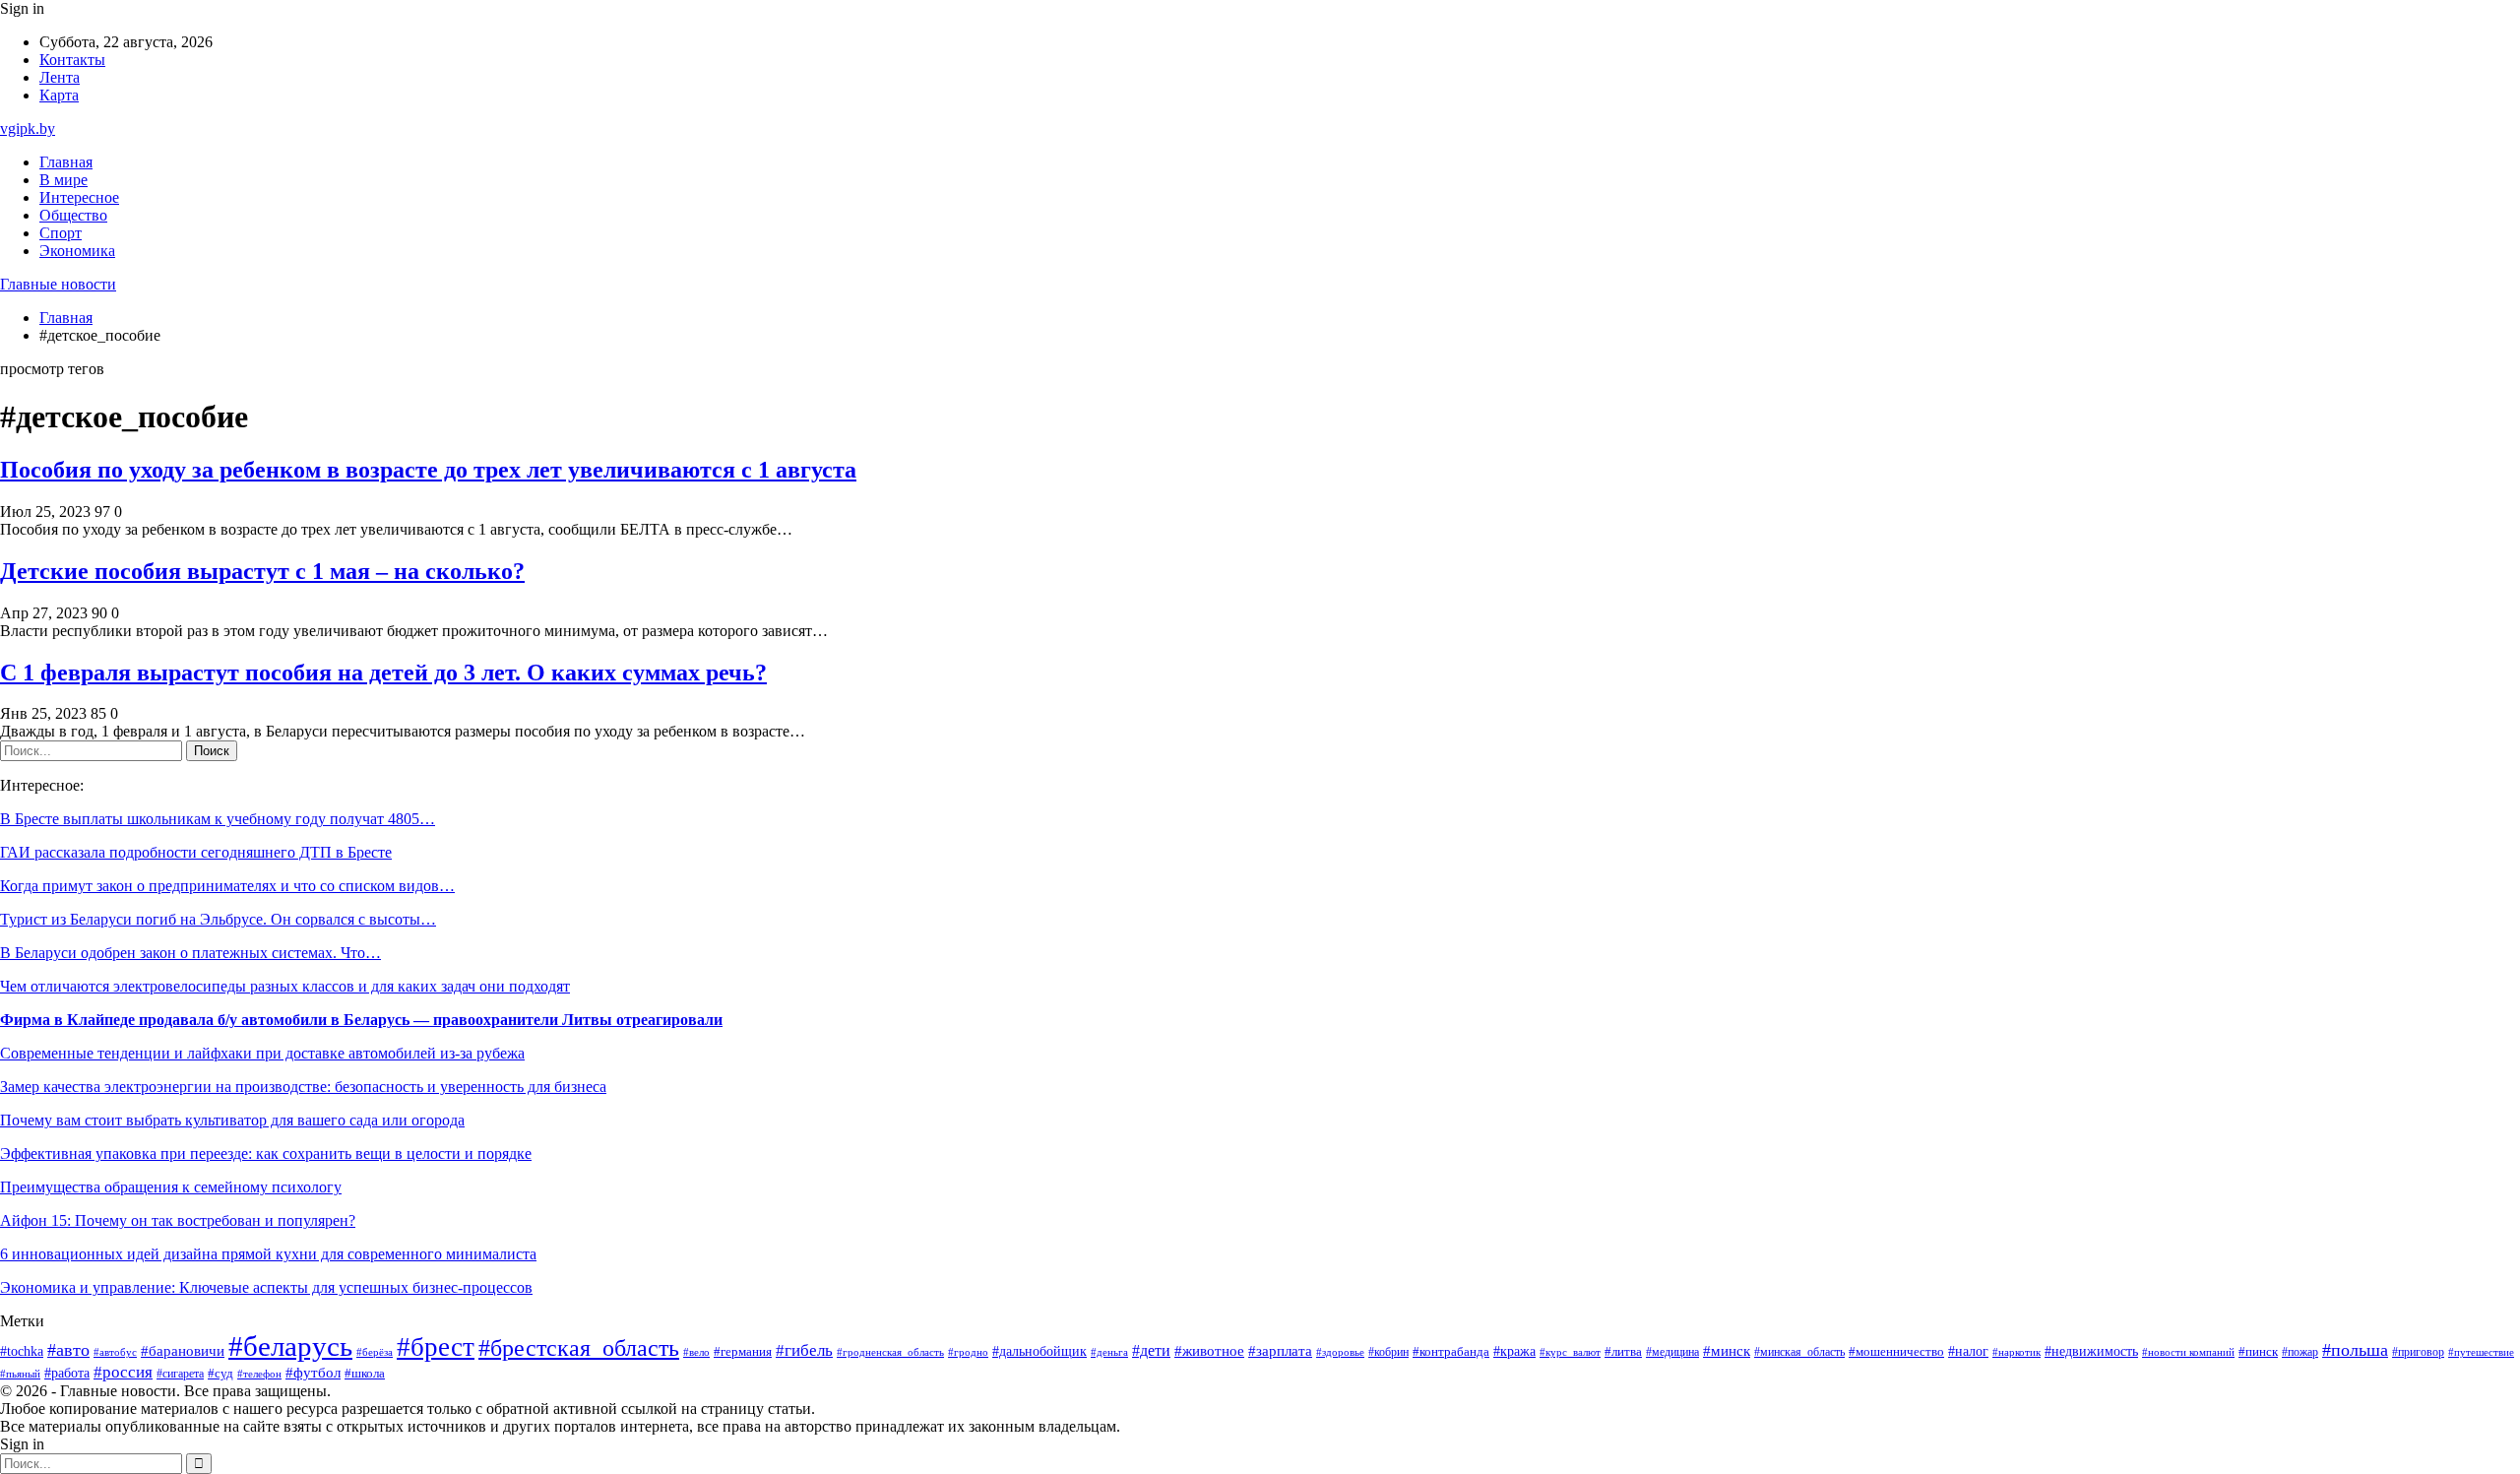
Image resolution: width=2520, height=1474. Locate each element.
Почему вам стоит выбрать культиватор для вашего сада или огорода (232, 1120)
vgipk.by (28, 128)
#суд (220, 1373)
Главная (66, 162)
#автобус (115, 1352)
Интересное (79, 197)
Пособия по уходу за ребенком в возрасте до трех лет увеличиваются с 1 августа (428, 470)
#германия (743, 1351)
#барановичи (183, 1351)
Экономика (77, 251)
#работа (67, 1373)
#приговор (2418, 1352)
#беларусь (290, 1346)
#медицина (1672, 1352)
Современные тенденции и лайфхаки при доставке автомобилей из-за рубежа (262, 1053)
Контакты (72, 60)
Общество (73, 215)
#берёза (375, 1352)
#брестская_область (579, 1347)
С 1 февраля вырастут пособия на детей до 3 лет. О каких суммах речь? (383, 673)
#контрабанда (1451, 1351)
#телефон (259, 1374)
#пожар (2300, 1352)
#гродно (968, 1352)
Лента (60, 77)
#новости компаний (2188, 1352)
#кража (1514, 1351)
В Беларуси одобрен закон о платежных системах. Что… (190, 953)
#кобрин (1388, 1352)
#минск (1727, 1350)
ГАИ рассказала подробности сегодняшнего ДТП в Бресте (196, 852)
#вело (696, 1352)
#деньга (1109, 1352)
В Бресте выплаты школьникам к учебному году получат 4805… (218, 819)
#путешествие (2481, 1352)
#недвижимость (2091, 1351)
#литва (1623, 1352)
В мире (63, 180)
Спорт (61, 233)
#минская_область (1799, 1352)
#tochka (22, 1351)
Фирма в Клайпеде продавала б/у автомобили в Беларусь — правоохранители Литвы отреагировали (361, 1020)
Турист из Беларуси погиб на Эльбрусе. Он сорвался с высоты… (218, 919)
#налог (1968, 1351)
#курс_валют (1570, 1352)
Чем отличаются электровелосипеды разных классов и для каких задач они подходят (285, 986)
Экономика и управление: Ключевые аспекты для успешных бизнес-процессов (266, 1287)
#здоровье (1340, 1352)
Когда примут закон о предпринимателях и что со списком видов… (227, 886)
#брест (436, 1347)
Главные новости (58, 284)
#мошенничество (1896, 1352)
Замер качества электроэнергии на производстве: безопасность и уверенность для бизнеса (303, 1087)
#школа (365, 1374)
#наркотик (2016, 1352)
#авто (68, 1350)
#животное (1209, 1351)
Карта (59, 95)
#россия (123, 1372)
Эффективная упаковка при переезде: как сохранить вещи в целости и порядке (266, 1154)
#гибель (804, 1350)
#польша (2355, 1350)
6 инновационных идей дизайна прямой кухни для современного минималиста (268, 1254)
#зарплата (1280, 1351)
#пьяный (20, 1374)
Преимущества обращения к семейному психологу (171, 1187)
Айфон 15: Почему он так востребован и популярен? (178, 1220)
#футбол (313, 1373)
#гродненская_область (890, 1352)
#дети (1151, 1350)
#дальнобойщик (1039, 1351)
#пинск (2258, 1351)
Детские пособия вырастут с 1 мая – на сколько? (262, 571)
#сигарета (180, 1374)
